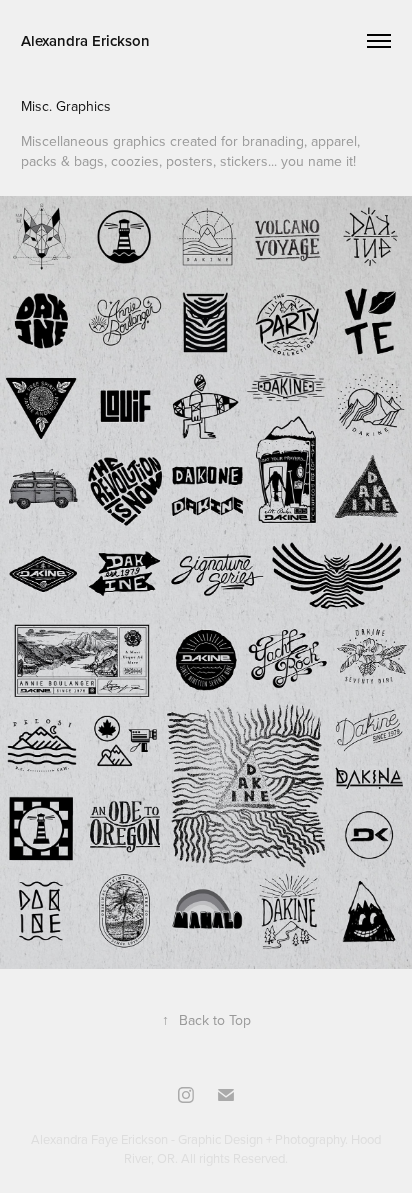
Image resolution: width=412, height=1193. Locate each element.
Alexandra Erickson (85, 40)
